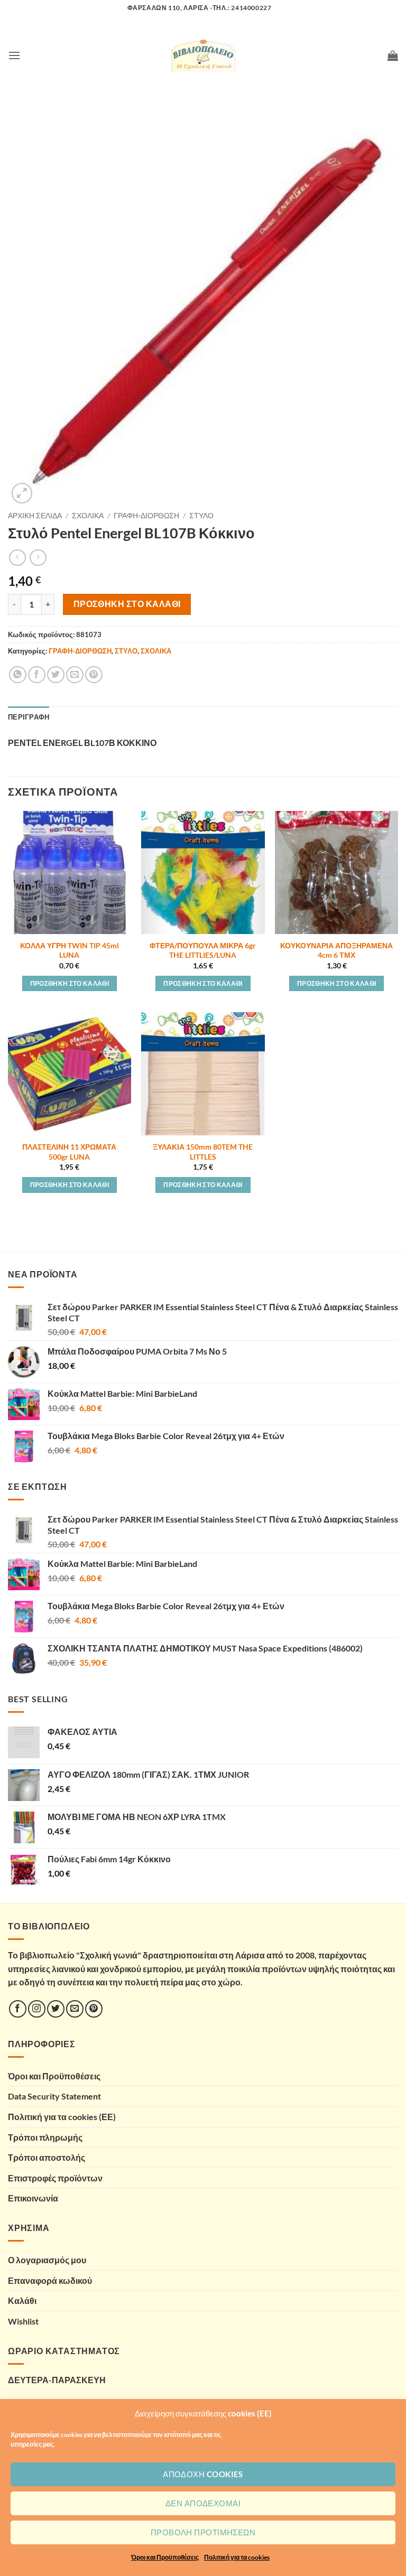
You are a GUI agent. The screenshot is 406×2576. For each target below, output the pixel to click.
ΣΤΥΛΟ (201, 516)
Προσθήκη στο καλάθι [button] (70, 983)
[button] (14, 55)
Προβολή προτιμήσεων (203, 2532)
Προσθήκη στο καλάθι (127, 604)
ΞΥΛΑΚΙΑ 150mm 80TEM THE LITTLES (203, 1152)
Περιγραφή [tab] (29, 717)
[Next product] (17, 558)
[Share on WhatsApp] (18, 675)
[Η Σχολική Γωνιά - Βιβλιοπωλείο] (203, 55)
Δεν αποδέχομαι (203, 2503)
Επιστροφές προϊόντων (55, 2178)
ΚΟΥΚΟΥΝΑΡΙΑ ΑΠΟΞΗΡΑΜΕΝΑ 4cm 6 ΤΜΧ (336, 950)
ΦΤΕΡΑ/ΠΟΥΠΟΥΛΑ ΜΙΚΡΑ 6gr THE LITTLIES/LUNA (203, 950)
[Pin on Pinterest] (94, 675)
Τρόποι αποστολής (47, 2157)
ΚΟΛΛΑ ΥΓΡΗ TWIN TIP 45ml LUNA (70, 950)
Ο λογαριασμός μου (47, 2260)
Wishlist (23, 2321)
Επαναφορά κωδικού (50, 2280)
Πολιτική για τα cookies (237, 2557)
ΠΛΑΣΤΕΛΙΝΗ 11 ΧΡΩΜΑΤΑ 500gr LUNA (69, 1152)
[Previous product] (38, 558)
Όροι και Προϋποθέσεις (165, 2557)
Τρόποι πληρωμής (45, 2137)
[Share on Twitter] (56, 675)
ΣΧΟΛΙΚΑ (88, 516)
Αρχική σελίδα (35, 516)
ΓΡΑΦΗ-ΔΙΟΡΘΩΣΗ (146, 516)
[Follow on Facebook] (18, 2009)
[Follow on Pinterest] (94, 2009)
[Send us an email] (75, 2009)
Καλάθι (22, 2300)
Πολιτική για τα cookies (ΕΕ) (62, 2117)
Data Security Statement (54, 2096)
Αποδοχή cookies (203, 2474)
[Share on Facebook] (37, 675)
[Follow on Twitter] (56, 2009)
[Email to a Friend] (75, 675)
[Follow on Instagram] (37, 2009)
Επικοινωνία (33, 2198)
